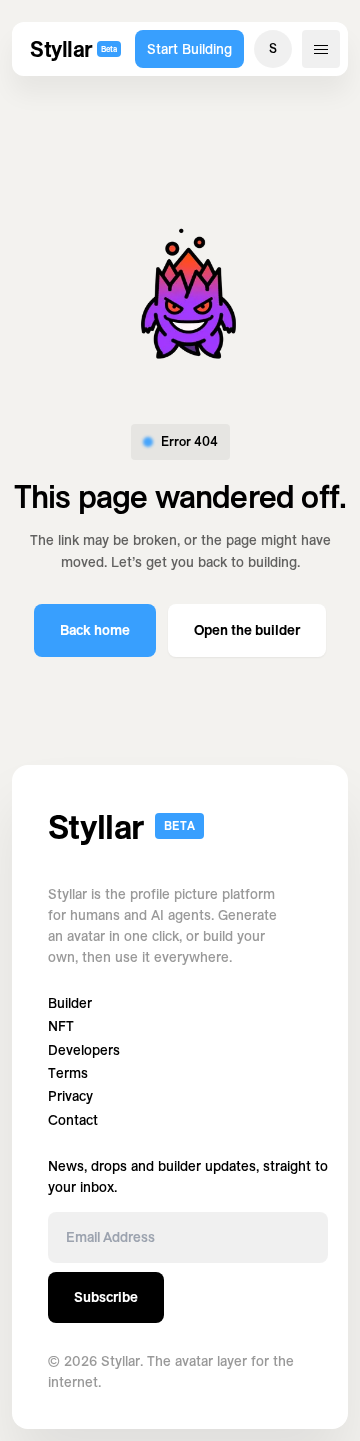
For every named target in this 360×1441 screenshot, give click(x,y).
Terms (68, 1073)
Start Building (189, 49)
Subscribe (106, 1297)
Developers (84, 1050)
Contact (73, 1120)
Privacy (70, 1096)
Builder (70, 1003)
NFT (61, 1026)
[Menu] (321, 49)
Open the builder (247, 630)
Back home (95, 630)
